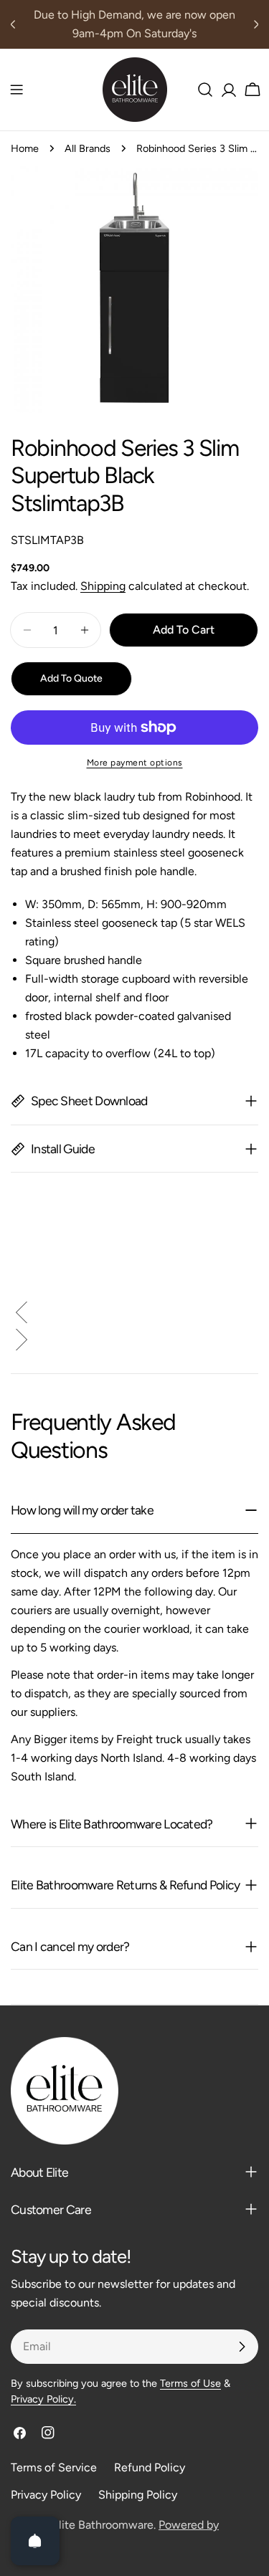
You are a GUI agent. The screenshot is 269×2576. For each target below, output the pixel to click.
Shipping (103, 586)
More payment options (135, 763)
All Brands (88, 148)
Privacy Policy (46, 2495)
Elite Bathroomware (103, 2525)
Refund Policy (150, 2467)
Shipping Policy (138, 2495)
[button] (134, 1315)
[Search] (205, 90)
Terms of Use (190, 2383)
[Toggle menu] (16, 90)
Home (25, 148)
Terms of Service (54, 2467)
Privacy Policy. (43, 2399)
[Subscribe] (242, 2347)
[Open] (35, 2541)
